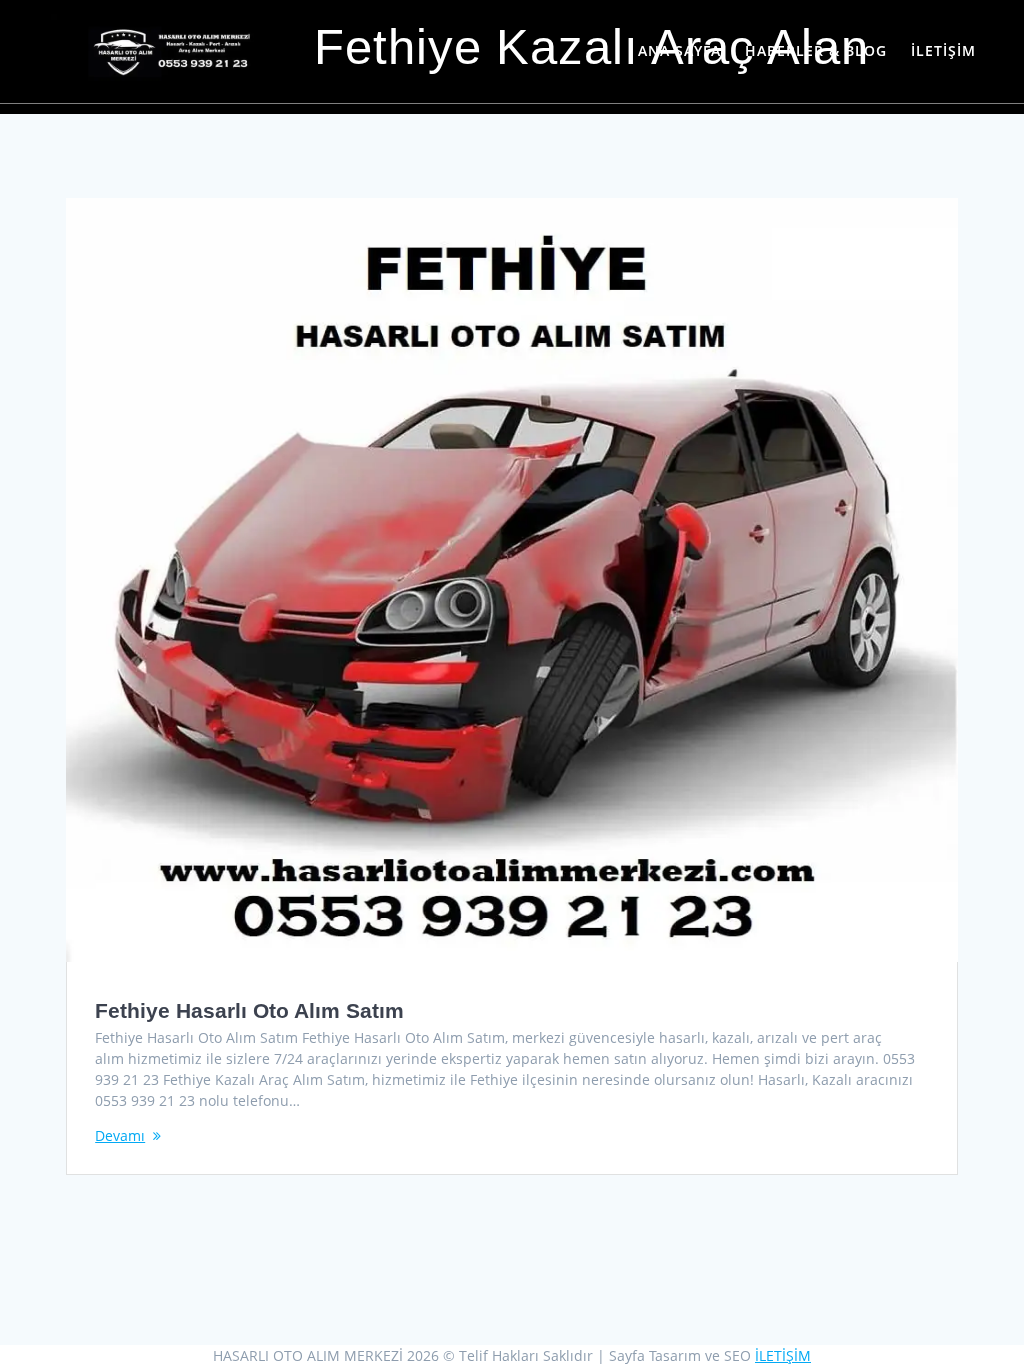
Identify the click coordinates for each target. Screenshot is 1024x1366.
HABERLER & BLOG (816, 50)
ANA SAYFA (679, 50)
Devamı (120, 1135)
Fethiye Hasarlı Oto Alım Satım (249, 1010)
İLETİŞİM (943, 50)
